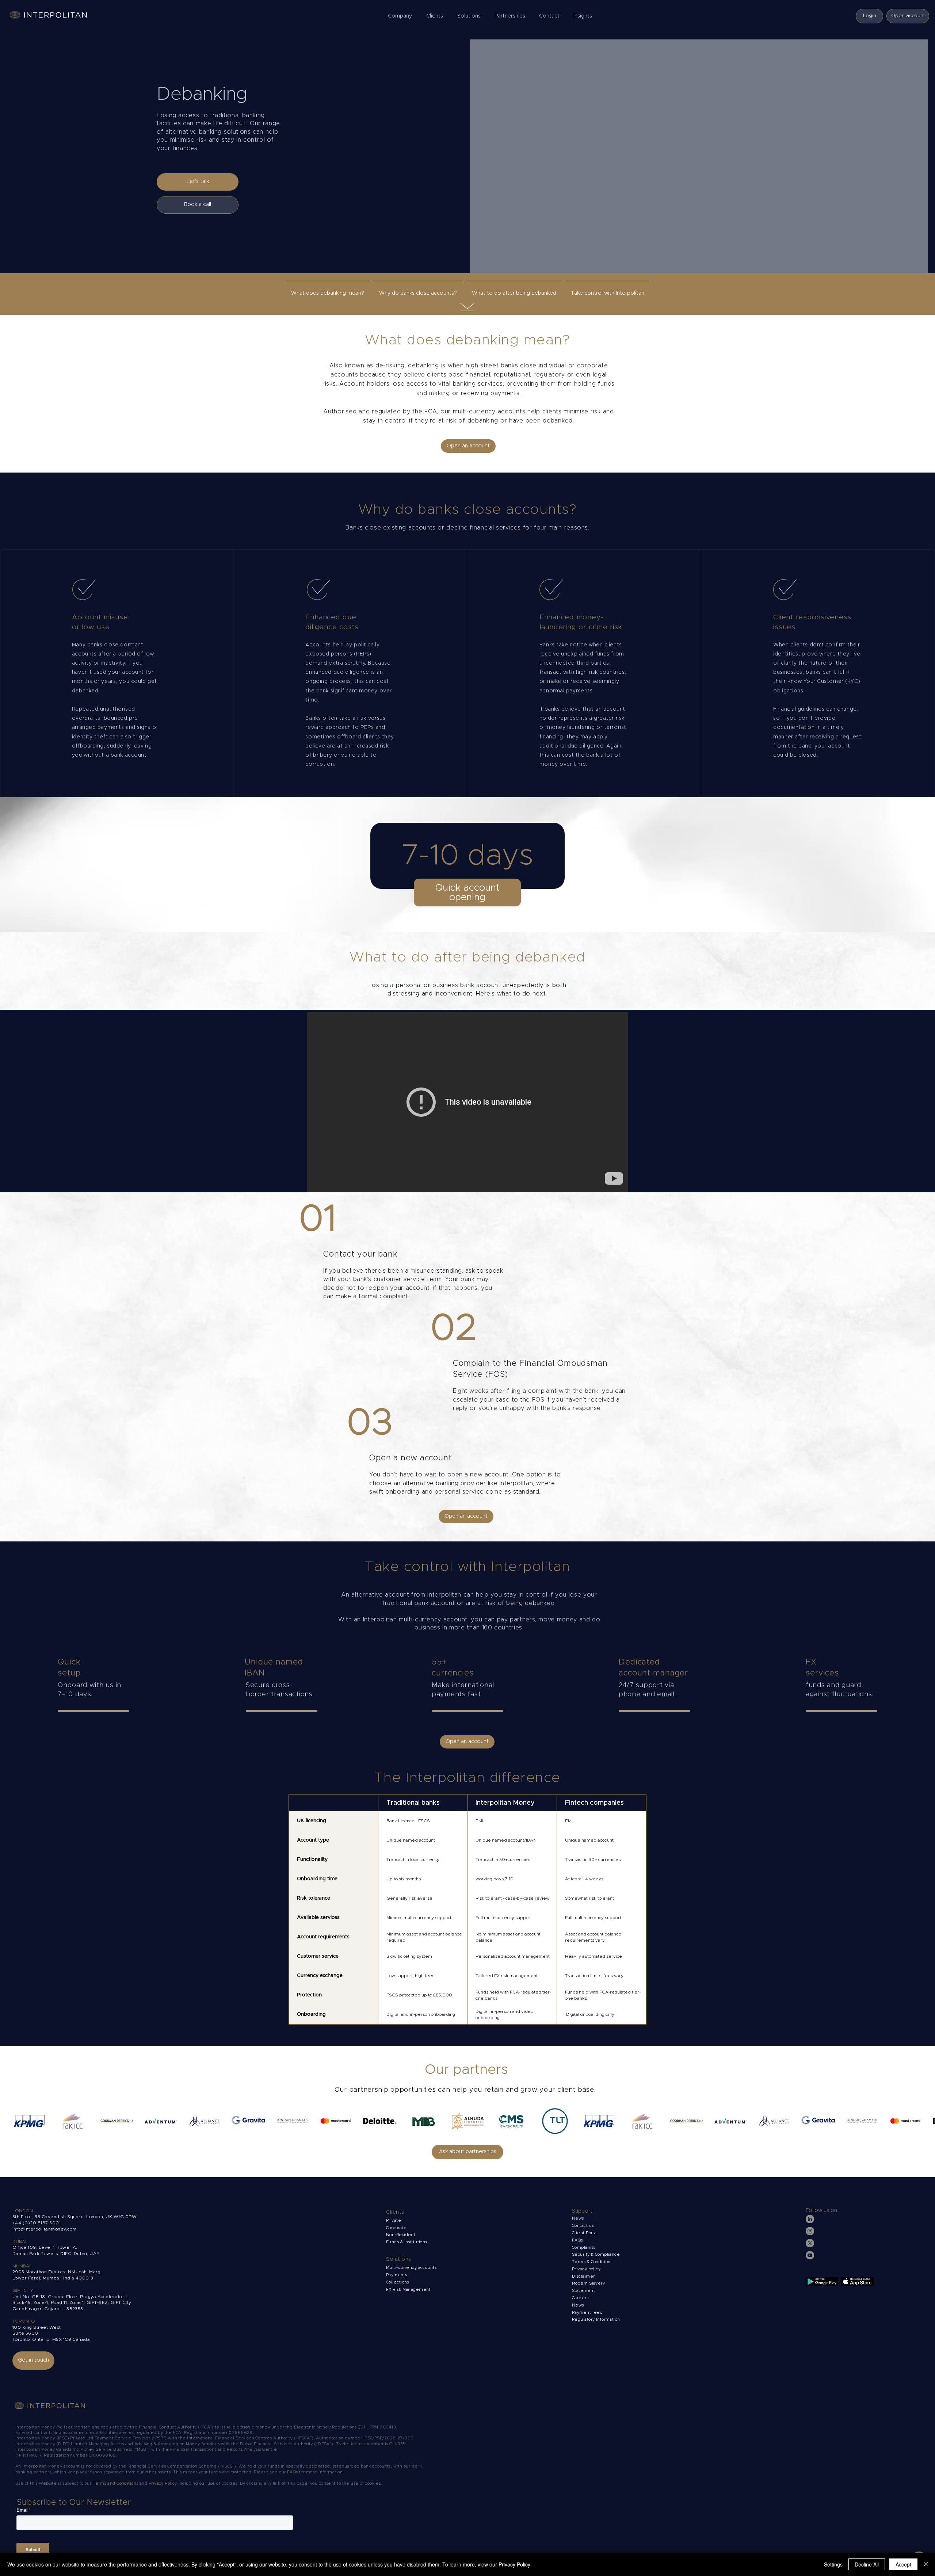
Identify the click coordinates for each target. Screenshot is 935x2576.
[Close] (926, 2564)
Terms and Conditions (116, 2483)
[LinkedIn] (810, 2219)
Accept (903, 2564)
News (578, 2305)
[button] (402, 16)
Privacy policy (587, 2269)
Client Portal (585, 2233)
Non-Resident (401, 2235)
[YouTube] (810, 2255)
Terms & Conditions (593, 2262)
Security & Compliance (596, 2254)
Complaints (584, 2248)
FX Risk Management (408, 2290)
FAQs (577, 2240)
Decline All (867, 2564)
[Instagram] (810, 2231)
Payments (397, 2275)
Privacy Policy (163, 2483)
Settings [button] (833, 2564)
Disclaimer (583, 2276)
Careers (580, 2298)
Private (394, 2220)
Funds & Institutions (407, 2242)
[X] (810, 2243)
